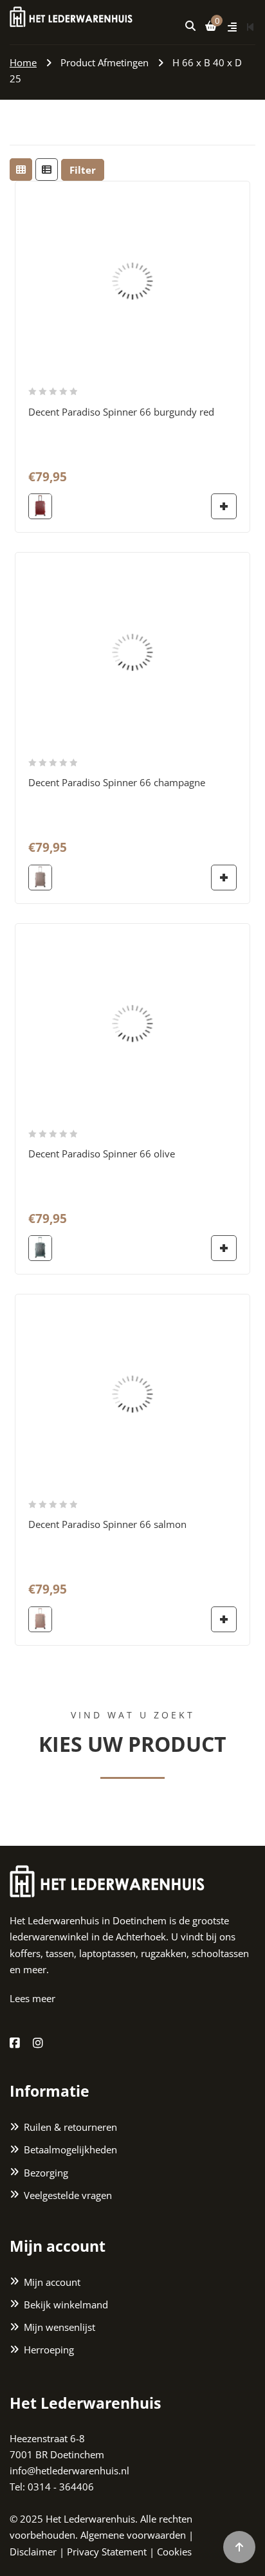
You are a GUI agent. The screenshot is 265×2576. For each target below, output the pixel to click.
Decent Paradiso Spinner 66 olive (102, 1154)
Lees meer (32, 1998)
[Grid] (21, 170)
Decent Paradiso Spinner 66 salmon (107, 1524)
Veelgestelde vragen (68, 2195)
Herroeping (49, 2350)
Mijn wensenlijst (59, 2327)
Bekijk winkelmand (66, 2305)
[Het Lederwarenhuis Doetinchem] (71, 15)
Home (23, 62)
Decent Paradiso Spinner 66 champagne (117, 782)
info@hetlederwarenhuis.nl (69, 2470)
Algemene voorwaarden (133, 2535)
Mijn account (52, 2282)
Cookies (174, 2552)
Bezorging (46, 2173)
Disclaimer (33, 2552)
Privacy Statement (107, 2552)
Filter (83, 170)
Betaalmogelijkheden (70, 2149)
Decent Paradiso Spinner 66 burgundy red (121, 412)
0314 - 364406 (61, 2487)
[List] (47, 170)
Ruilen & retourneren (70, 2127)
